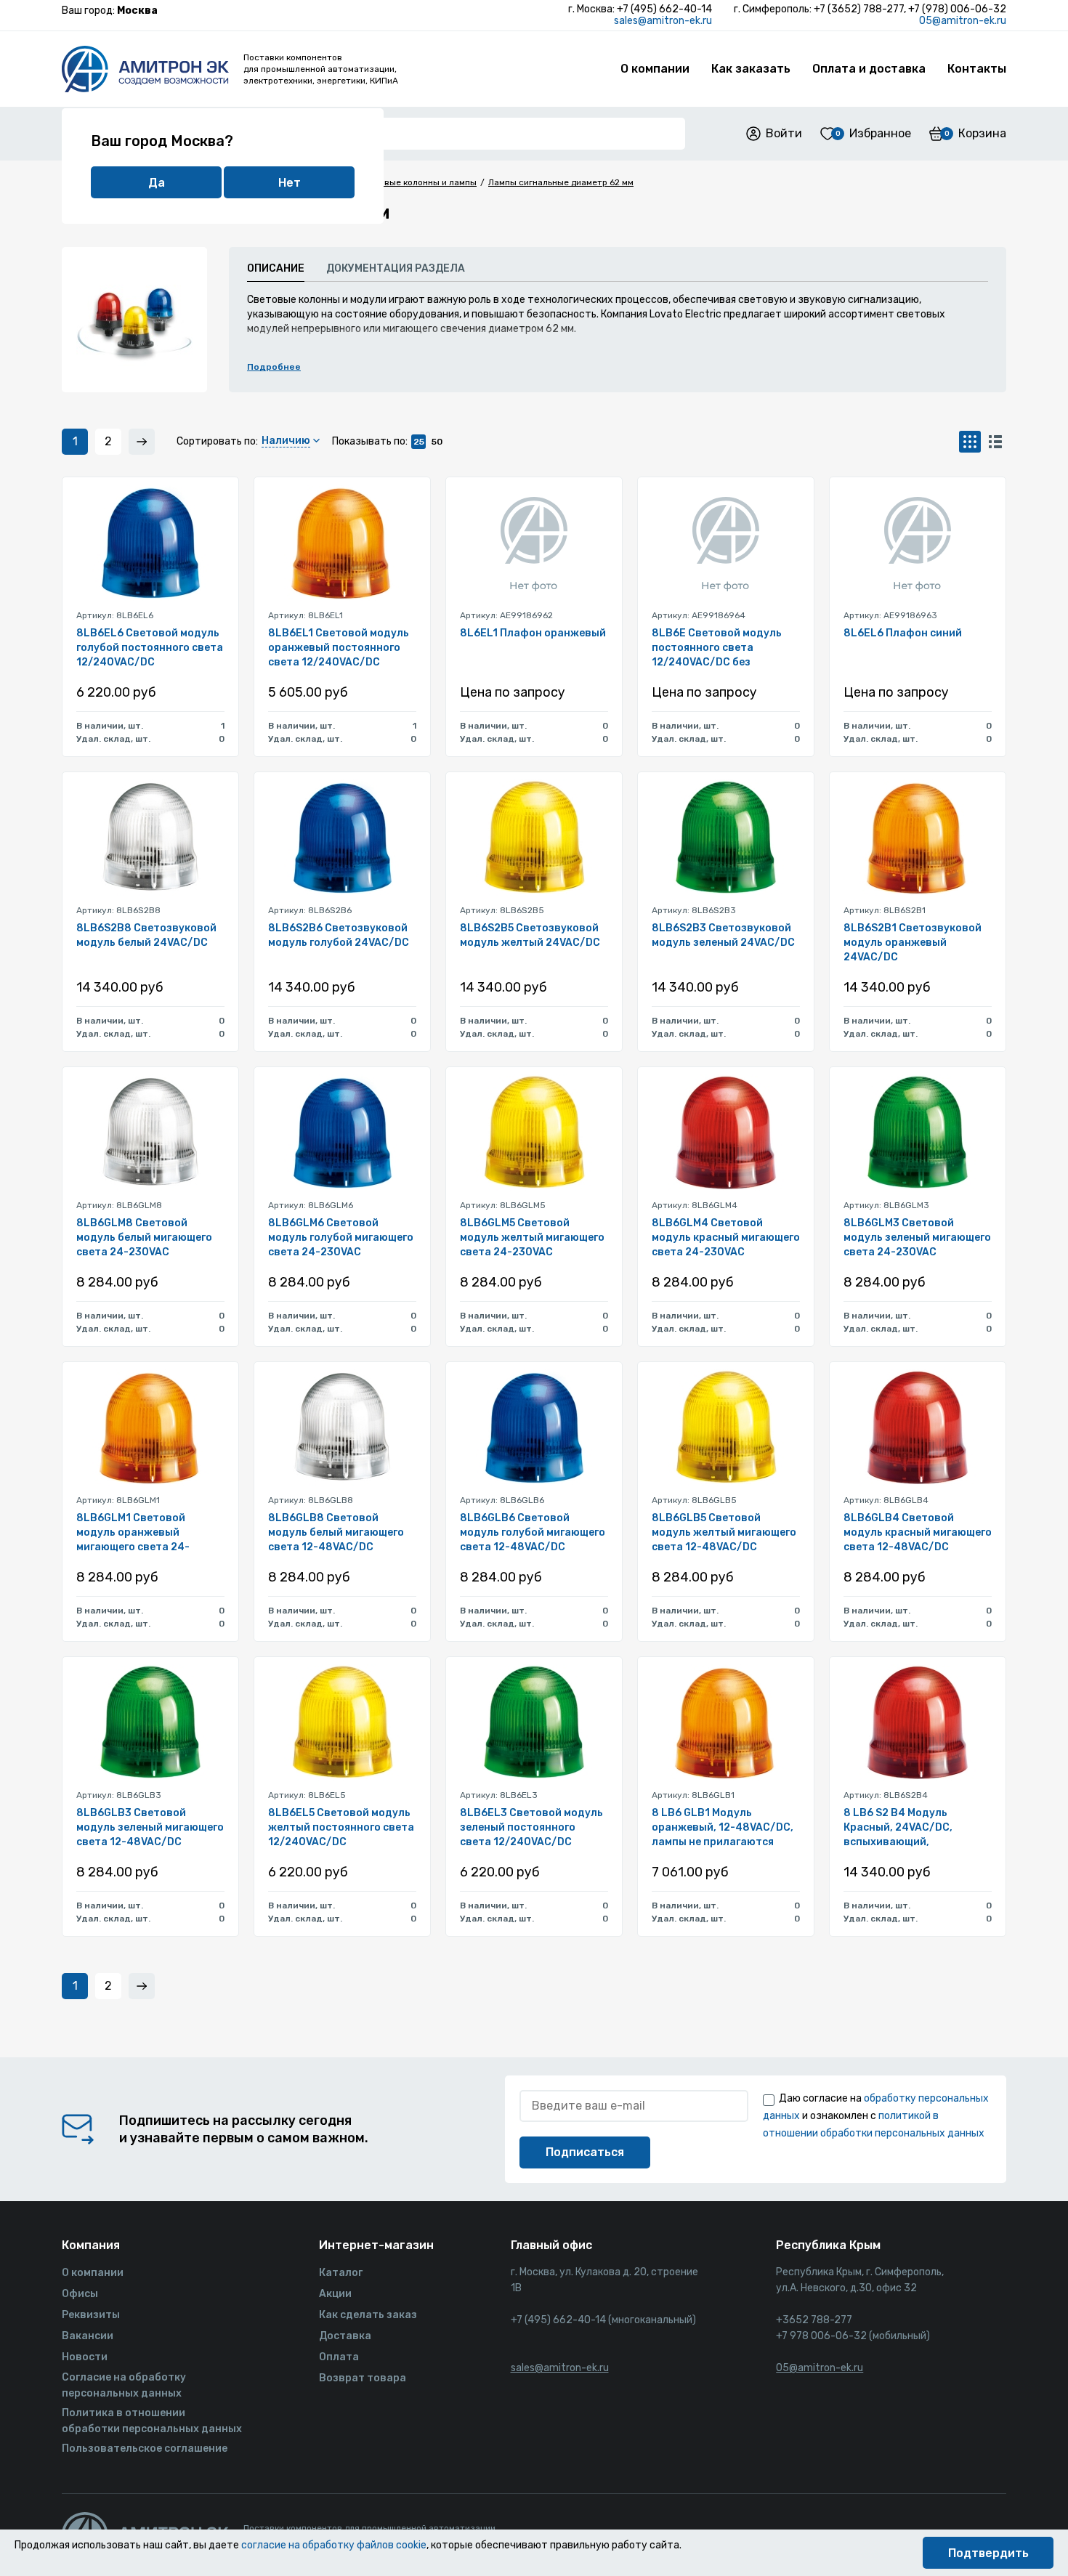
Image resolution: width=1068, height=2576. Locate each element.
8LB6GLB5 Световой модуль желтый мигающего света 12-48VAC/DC (724, 1532)
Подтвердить (988, 2553)
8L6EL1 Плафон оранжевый (533, 633)
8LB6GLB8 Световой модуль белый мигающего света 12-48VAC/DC (336, 1532)
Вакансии (88, 2336)
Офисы (80, 2294)
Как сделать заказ (368, 2315)
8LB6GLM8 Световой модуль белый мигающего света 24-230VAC (144, 1238)
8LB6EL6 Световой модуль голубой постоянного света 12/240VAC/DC (150, 648)
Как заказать (751, 69)
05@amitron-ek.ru (963, 21)
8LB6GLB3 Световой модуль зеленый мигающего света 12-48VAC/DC (150, 1827)
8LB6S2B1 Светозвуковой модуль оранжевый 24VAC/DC (913, 943)
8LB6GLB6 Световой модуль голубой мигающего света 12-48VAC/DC (533, 1532)
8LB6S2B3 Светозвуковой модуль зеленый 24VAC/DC (723, 935)
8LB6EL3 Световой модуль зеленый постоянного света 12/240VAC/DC (531, 1827)
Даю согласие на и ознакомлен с (876, 2116)
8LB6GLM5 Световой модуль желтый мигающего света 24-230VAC (532, 1238)
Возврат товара (363, 2378)
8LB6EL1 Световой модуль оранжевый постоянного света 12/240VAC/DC (339, 648)
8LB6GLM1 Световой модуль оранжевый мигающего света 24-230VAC (133, 1533)
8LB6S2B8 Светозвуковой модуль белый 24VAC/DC (146, 935)
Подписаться (585, 2152)
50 (437, 442)
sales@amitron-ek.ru (663, 21)
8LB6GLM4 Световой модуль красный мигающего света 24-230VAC (726, 1238)
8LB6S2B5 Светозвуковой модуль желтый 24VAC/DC (530, 935)
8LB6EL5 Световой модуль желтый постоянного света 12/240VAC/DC (341, 1827)
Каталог (341, 2273)
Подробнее (274, 367)
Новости (85, 2357)
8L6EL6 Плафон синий (903, 633)
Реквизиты (91, 2315)
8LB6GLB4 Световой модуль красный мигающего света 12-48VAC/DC (918, 1532)
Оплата (339, 2357)
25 (419, 442)
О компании (655, 69)
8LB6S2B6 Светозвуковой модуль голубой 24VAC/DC (339, 935)
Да (157, 183)
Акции (335, 2294)
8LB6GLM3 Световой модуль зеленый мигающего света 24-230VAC (917, 1238)
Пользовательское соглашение (145, 2449)
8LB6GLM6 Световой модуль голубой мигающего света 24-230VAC (341, 1238)
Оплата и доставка (869, 69)
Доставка (345, 2336)
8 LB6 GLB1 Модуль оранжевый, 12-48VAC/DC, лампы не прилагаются (723, 1827)
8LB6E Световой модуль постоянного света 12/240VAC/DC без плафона (717, 648)
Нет (290, 183)
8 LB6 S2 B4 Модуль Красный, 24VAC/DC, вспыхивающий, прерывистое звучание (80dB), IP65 (905, 1828)
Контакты (977, 69)
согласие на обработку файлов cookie (334, 2545)
